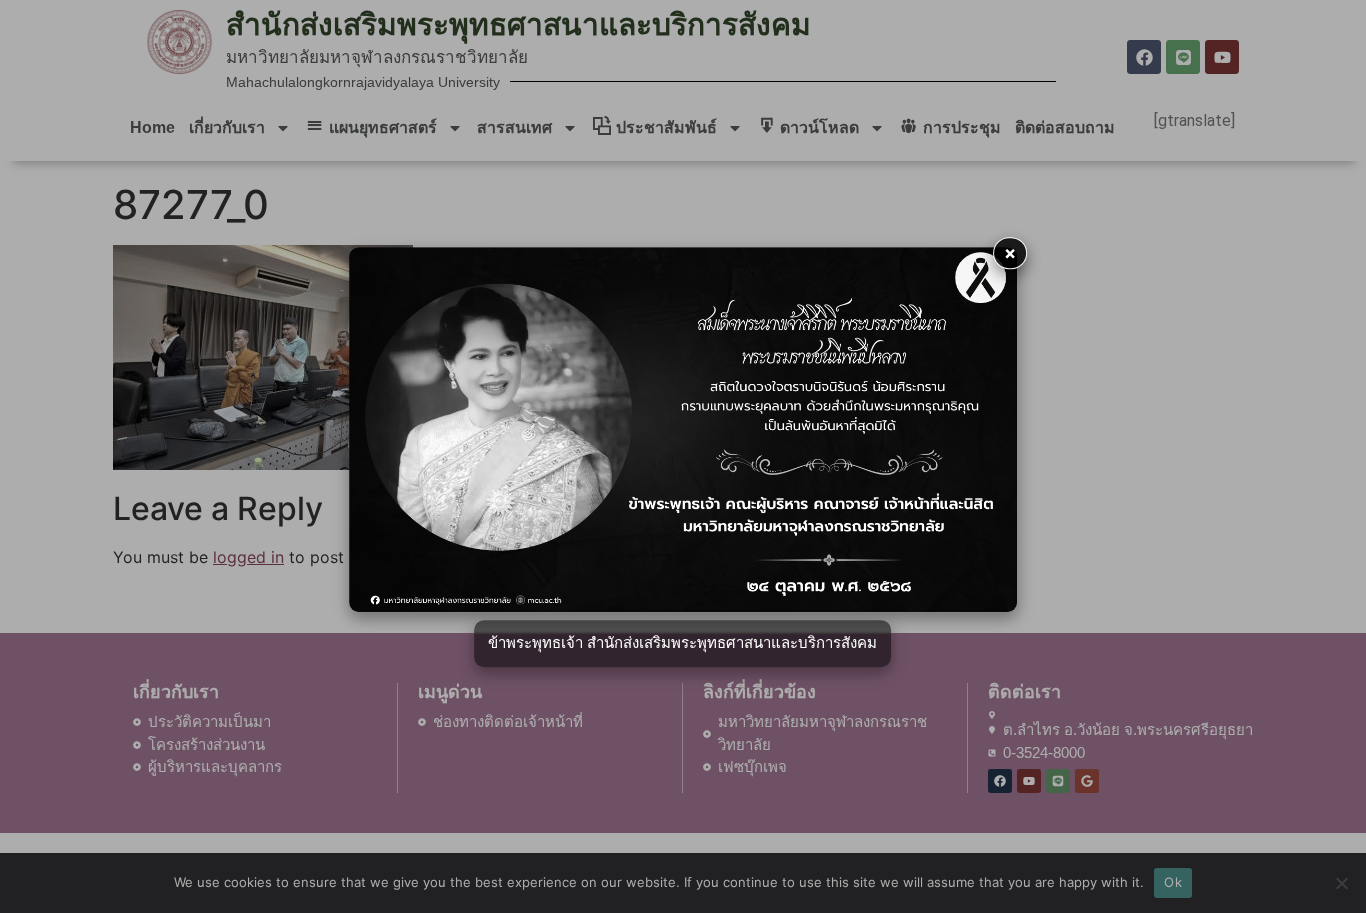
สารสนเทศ (514, 127)
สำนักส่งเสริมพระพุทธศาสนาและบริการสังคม (518, 24)
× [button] (1010, 252)
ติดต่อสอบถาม (1065, 127)
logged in (248, 557)
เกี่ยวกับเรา (227, 127)
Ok (1173, 882)
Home (152, 127)
